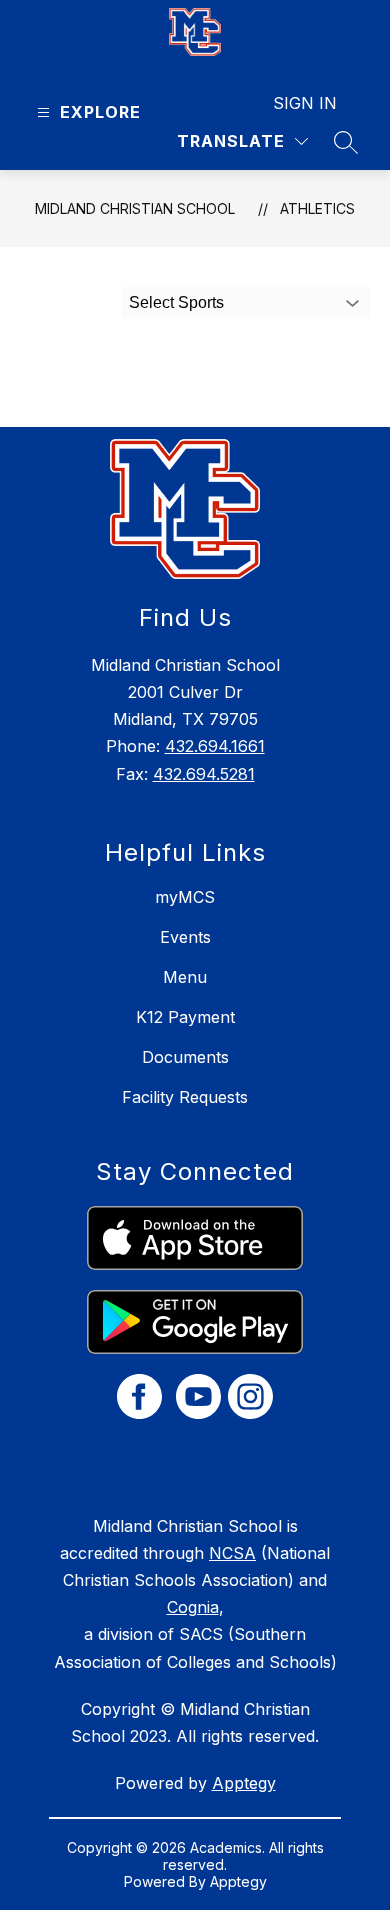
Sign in (305, 103)
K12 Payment (185, 1017)
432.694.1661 (215, 746)
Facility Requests (185, 1097)
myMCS (185, 897)
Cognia (193, 1607)
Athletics (317, 208)
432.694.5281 (204, 774)
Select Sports (176, 302)
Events (185, 937)
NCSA (232, 1553)
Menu (185, 977)
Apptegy (244, 1783)
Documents (185, 1057)
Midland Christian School (135, 208)
